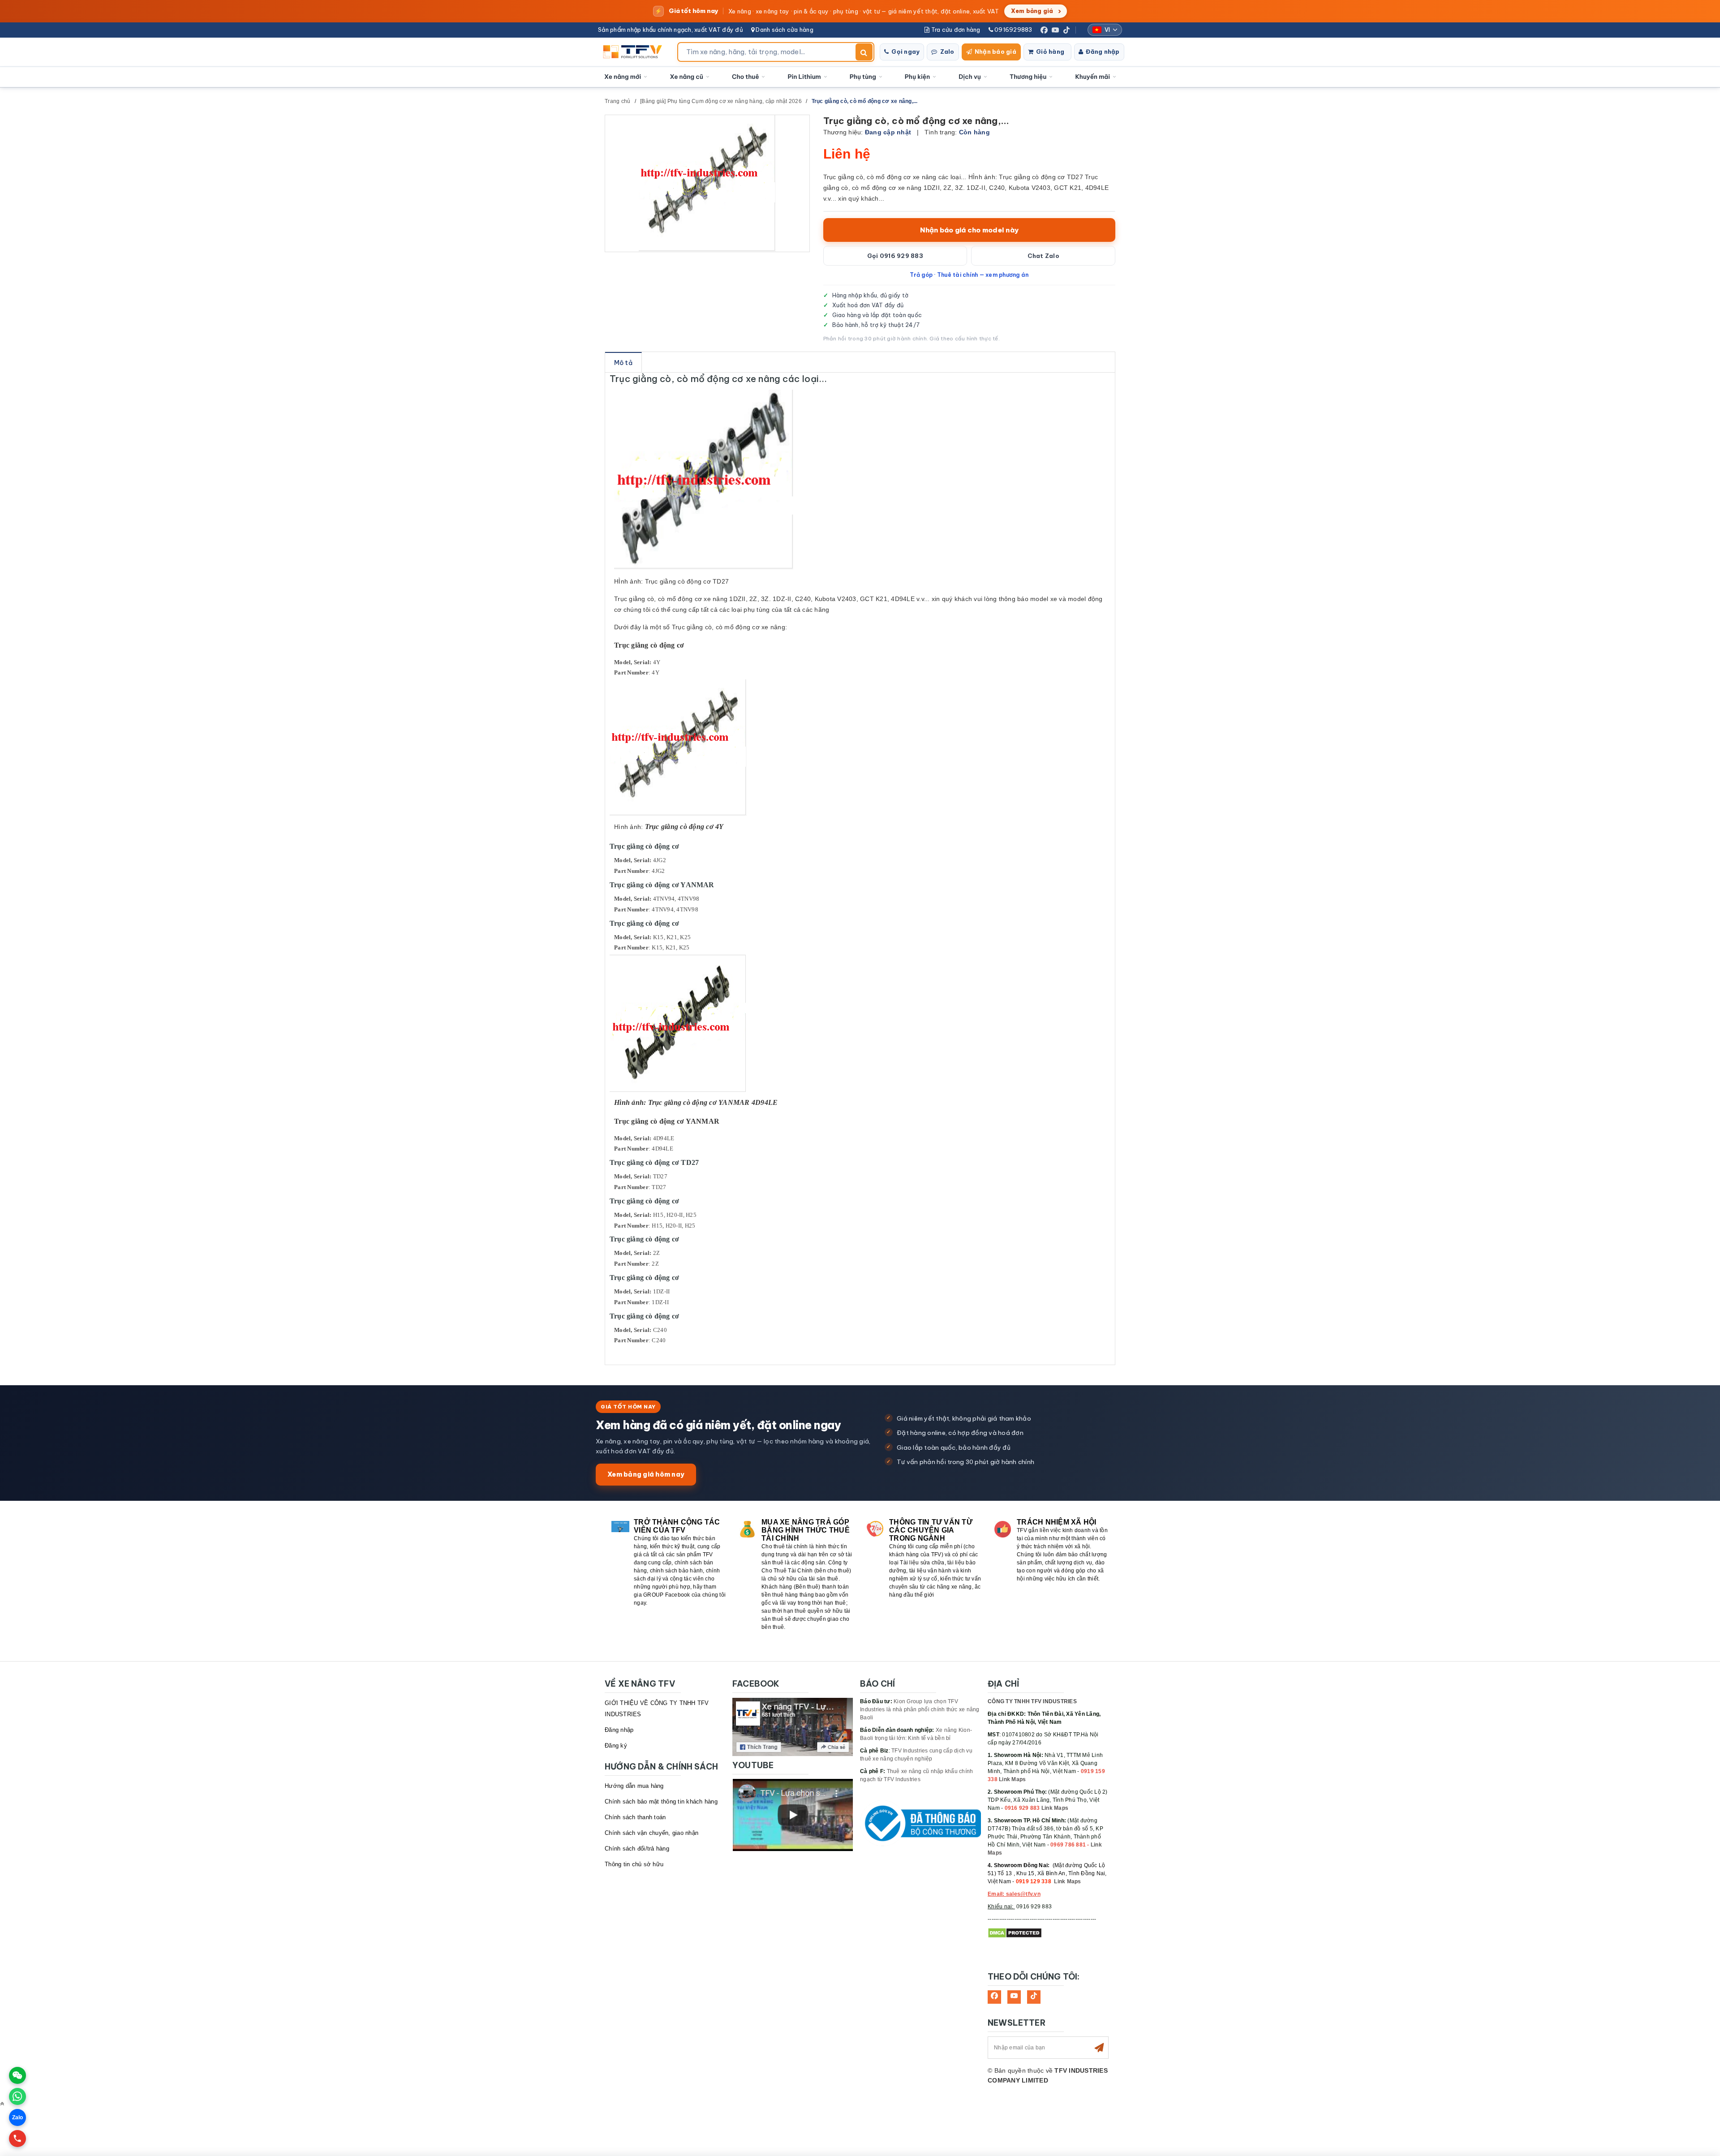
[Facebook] (1044, 30)
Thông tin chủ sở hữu (634, 1864)
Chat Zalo (1043, 256)
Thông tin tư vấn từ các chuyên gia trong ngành (931, 1530)
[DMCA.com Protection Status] (1015, 1933)
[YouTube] (1055, 30)
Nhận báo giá (995, 52)
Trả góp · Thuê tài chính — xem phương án (969, 275)
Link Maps (1012, 1779)
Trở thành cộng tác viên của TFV (677, 1526)
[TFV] (635, 52)
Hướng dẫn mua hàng (634, 1786)
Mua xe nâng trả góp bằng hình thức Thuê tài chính (806, 1530)
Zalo (947, 52)
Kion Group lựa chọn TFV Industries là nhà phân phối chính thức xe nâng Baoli (920, 1709)
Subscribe (1099, 2048)
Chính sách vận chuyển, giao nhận (651, 1833)
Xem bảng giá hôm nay (646, 1474)
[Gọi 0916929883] (17, 2139)
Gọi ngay (905, 52)
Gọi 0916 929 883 (895, 256)
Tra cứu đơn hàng (955, 30)
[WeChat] (17, 2075)
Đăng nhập (1103, 52)
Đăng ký (616, 1746)
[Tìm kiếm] (864, 52)
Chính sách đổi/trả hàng (637, 1849)
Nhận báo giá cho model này (970, 230)
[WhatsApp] (17, 2096)
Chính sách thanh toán (635, 1817)
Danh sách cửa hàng (784, 30)
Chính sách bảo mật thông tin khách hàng (661, 1802)
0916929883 (1013, 30)
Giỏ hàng (1050, 52)
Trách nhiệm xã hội (1057, 1522)
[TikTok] (1066, 30)
